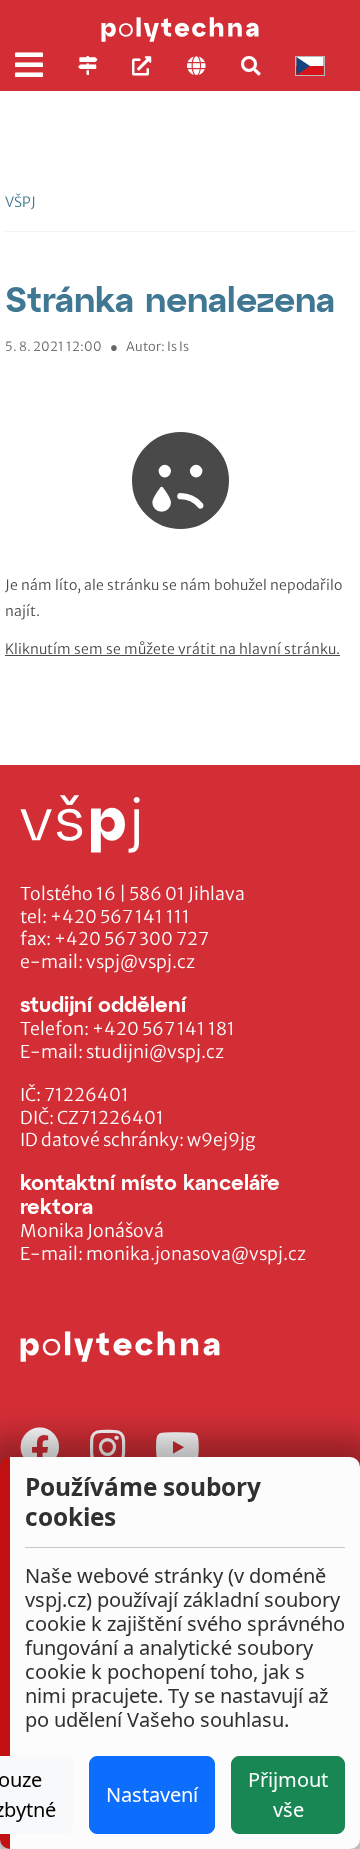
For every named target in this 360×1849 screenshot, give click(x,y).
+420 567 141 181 (163, 1029)
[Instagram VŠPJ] (107, 1448)
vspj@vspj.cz (140, 962)
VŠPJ (20, 202)
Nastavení (152, 1794)
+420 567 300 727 (131, 939)
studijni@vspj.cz (155, 1052)
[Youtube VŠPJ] (177, 1448)
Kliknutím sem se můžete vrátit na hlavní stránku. (172, 649)
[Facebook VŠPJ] (40, 1448)
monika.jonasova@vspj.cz (196, 1254)
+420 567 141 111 (120, 917)
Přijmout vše (288, 1794)
